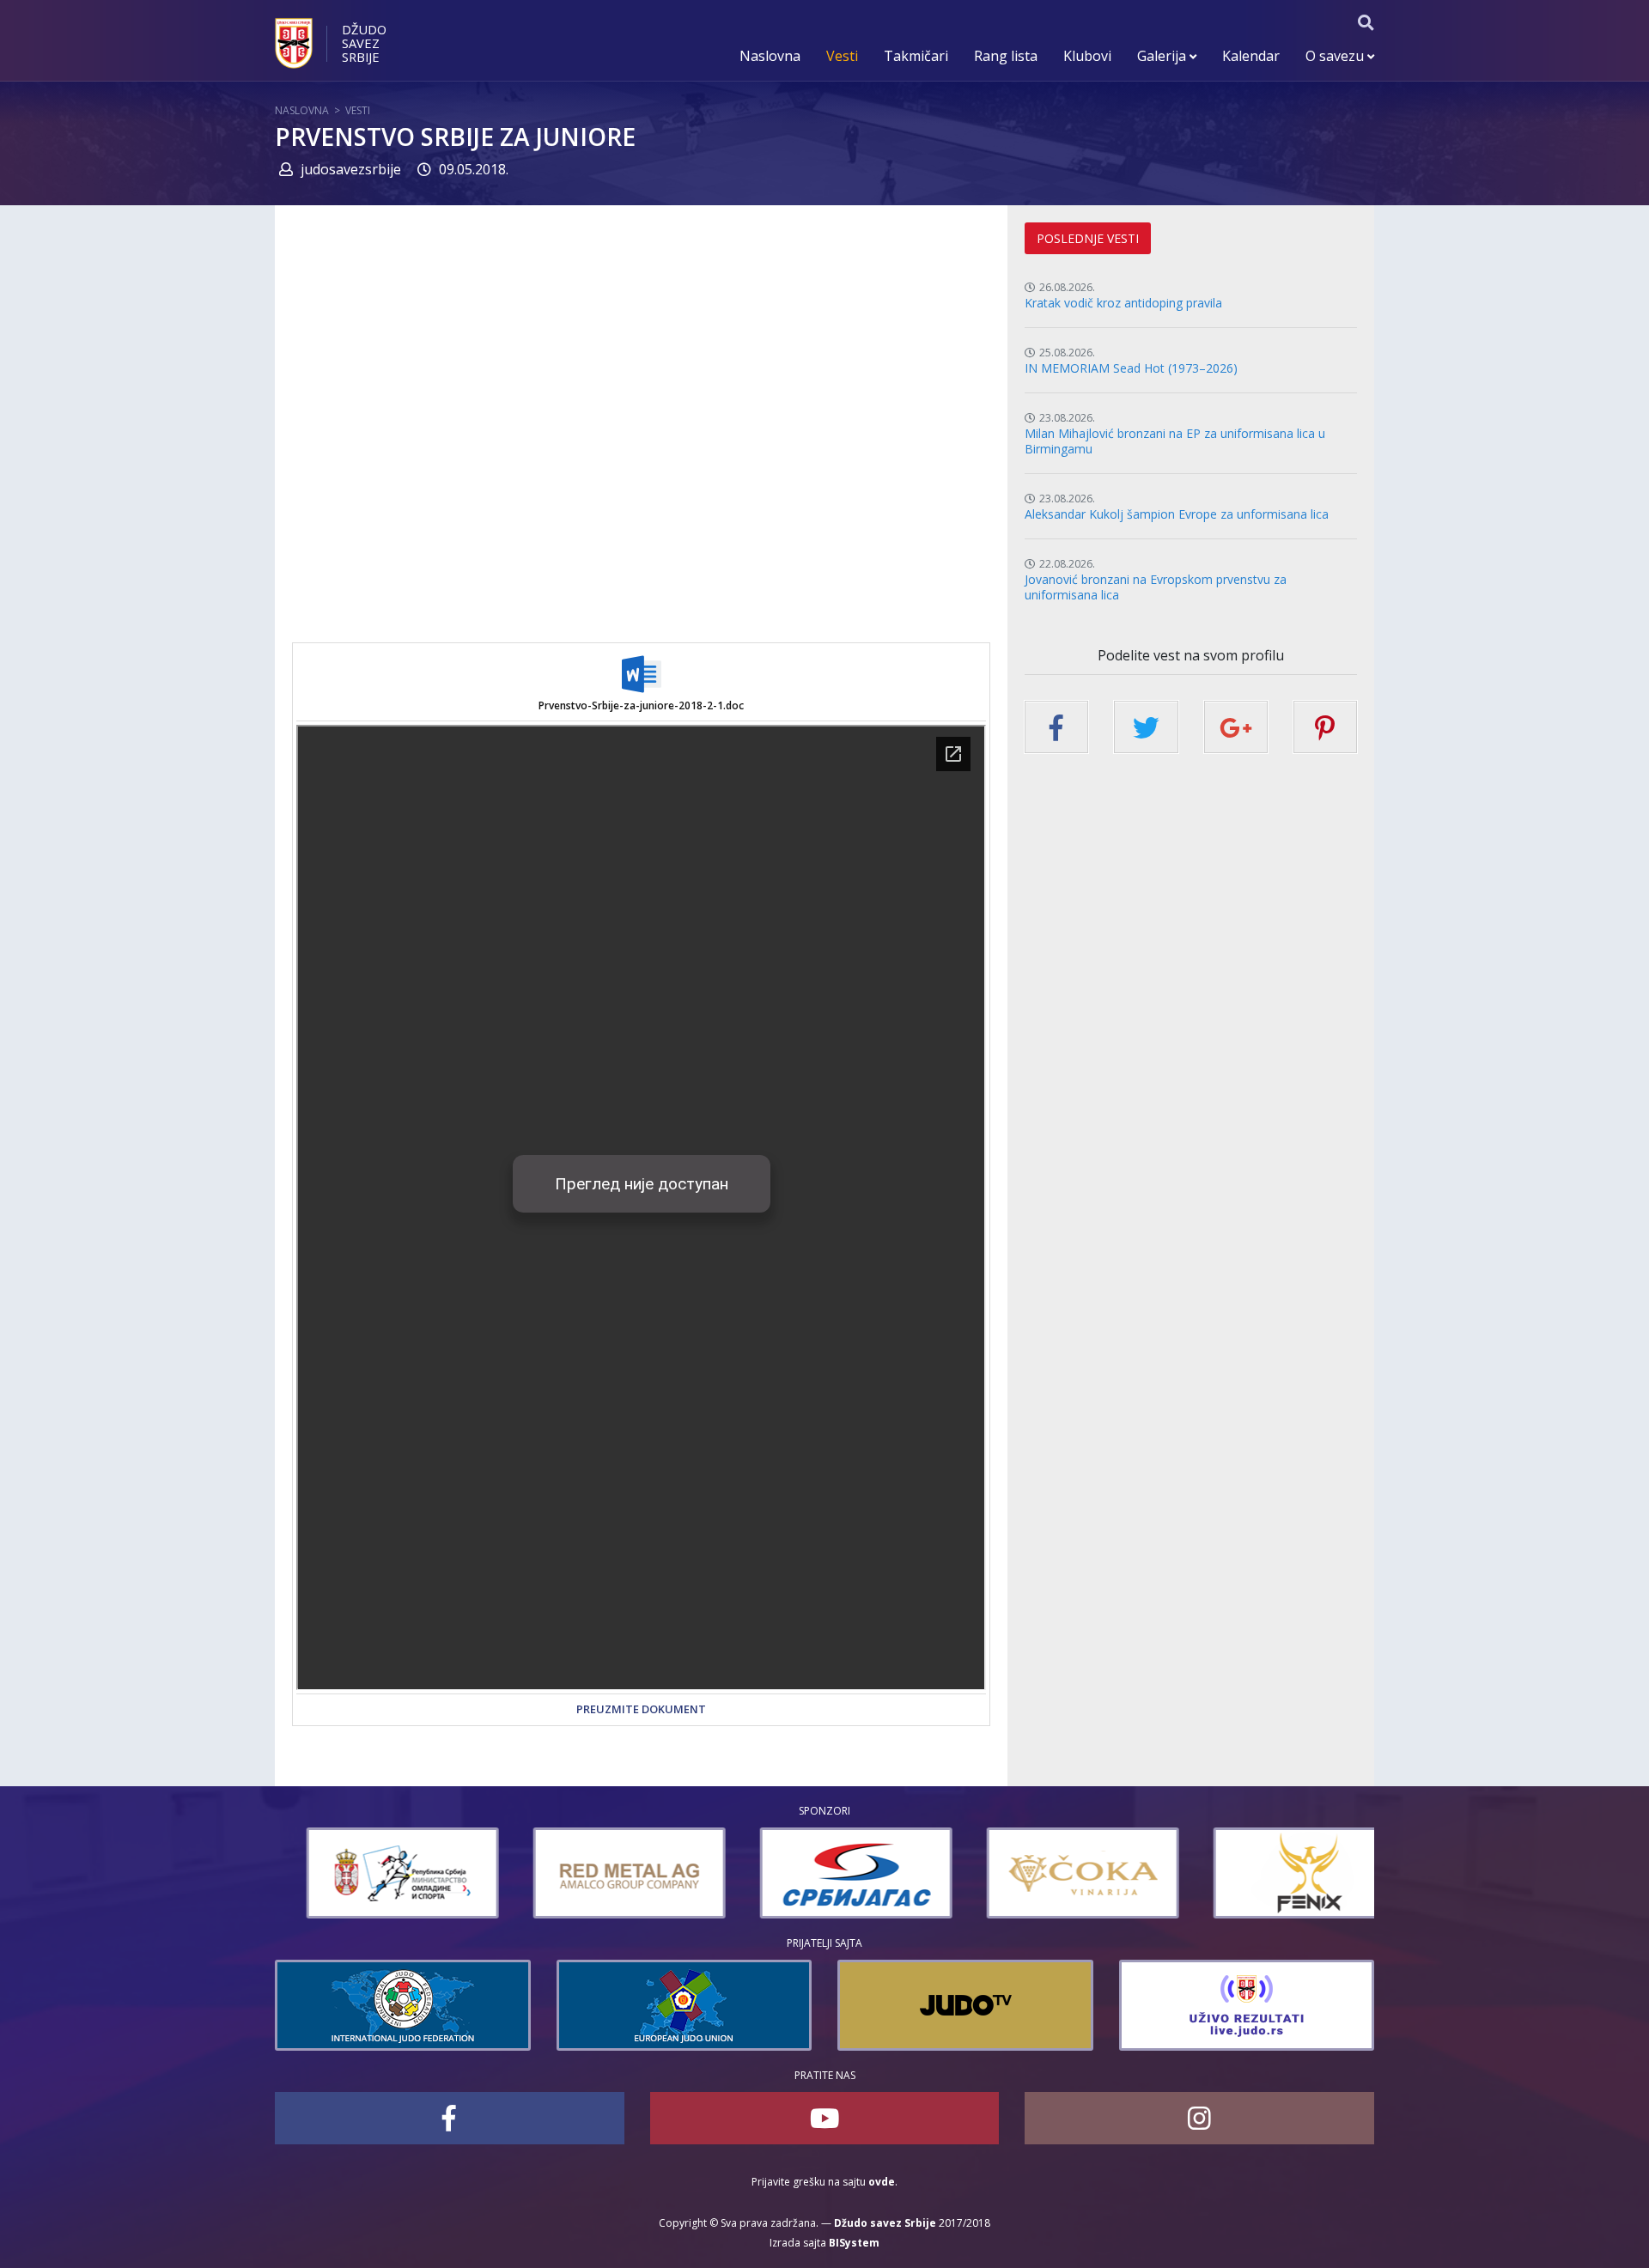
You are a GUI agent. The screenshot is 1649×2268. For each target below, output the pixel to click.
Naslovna (770, 56)
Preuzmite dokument (641, 1709)
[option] (371, 1873)
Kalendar (1251, 56)
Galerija (1163, 56)
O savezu (1336, 56)
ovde (882, 2182)
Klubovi (1087, 56)
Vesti (842, 56)
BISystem (854, 2243)
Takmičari (916, 56)
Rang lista (1006, 56)
